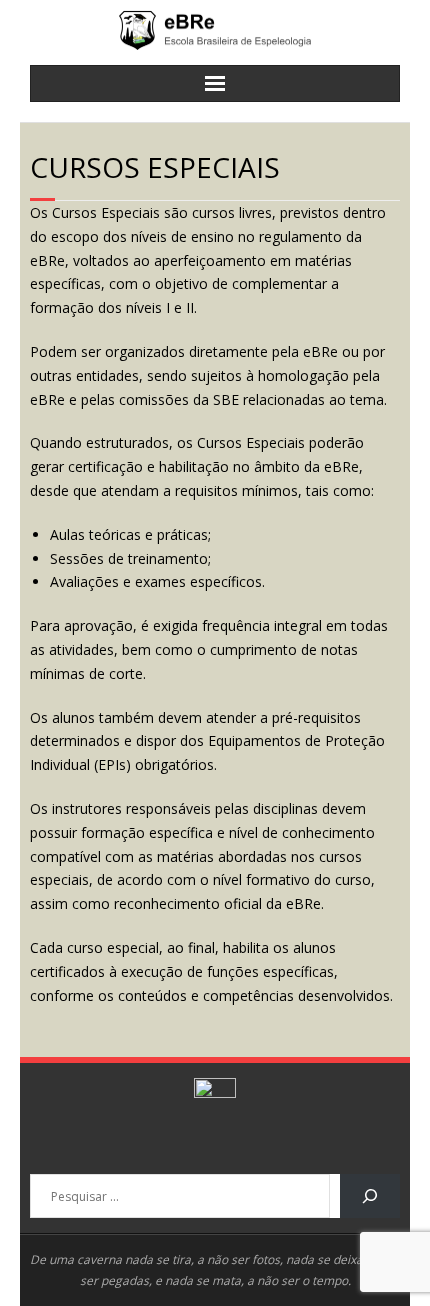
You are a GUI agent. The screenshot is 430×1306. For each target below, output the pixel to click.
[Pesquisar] (370, 1196)
